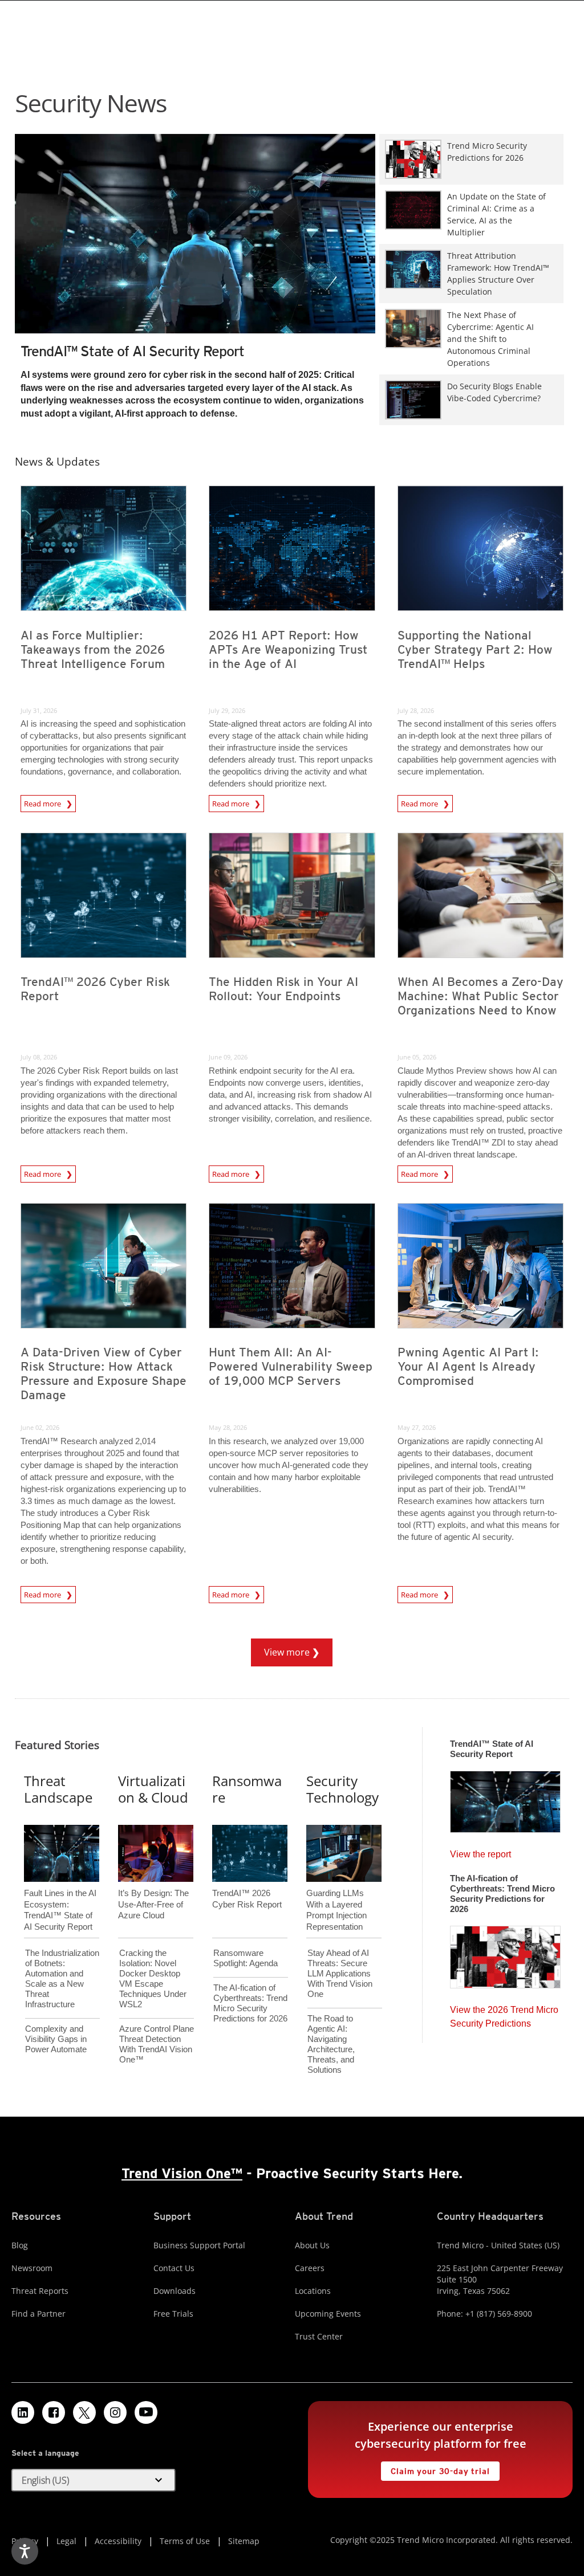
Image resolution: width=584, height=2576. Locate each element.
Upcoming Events (328, 2314)
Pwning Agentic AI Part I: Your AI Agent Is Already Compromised (468, 1366)
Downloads (175, 2291)
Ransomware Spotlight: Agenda (246, 1958)
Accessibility (118, 2541)
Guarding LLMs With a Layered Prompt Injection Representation (336, 1891)
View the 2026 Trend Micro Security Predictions (504, 2014)
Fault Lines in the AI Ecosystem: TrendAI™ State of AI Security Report (60, 1891)
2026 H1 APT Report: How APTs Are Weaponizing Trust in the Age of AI (288, 649)
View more (281, 1648)
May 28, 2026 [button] (228, 1427)
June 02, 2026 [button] (40, 1427)
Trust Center (319, 2336)
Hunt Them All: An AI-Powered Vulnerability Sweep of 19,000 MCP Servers (291, 1366)
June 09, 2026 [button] (228, 1057)
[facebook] (54, 2412)
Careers (310, 2268)
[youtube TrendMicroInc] (146, 2412)
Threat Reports (40, 2291)
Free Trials (173, 2314)
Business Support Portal (199, 2245)
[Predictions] (505, 1954)
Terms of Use (185, 2541)
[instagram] (115, 2412)
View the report (480, 1851)
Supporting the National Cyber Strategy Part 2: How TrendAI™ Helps (475, 649)
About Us (312, 2245)
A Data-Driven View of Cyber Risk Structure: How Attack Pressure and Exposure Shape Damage (104, 1373)
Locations (313, 2291)
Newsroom (32, 2268)
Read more (43, 804)
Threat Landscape (58, 1789)
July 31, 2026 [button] (39, 710)
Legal (66, 2541)
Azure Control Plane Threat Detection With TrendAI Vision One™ (157, 2044)
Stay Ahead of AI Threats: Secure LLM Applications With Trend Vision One (340, 1973)
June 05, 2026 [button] (417, 1057)
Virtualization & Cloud (153, 1789)
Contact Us (174, 2268)
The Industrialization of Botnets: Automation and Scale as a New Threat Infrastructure (62, 1978)
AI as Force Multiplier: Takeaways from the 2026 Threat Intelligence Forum (93, 649)
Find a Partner (38, 2314)
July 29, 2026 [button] (227, 710)
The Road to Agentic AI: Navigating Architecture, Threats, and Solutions (331, 2044)
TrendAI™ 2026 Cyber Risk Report (95, 989)
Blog (20, 2245)
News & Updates (57, 461)
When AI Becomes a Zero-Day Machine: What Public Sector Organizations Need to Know (480, 996)
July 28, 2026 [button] (416, 710)
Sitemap (244, 2541)
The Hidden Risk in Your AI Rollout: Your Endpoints (283, 989)
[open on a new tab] (84, 2412)
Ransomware (247, 1789)
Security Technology (342, 1789)
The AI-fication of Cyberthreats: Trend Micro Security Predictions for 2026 (250, 2003)
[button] (94, 2480)
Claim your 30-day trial (435, 2469)
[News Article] (195, 234)
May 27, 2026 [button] (417, 1427)
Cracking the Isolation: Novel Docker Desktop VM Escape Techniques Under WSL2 (153, 1978)
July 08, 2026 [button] (39, 1057)
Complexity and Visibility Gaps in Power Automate (56, 2039)
